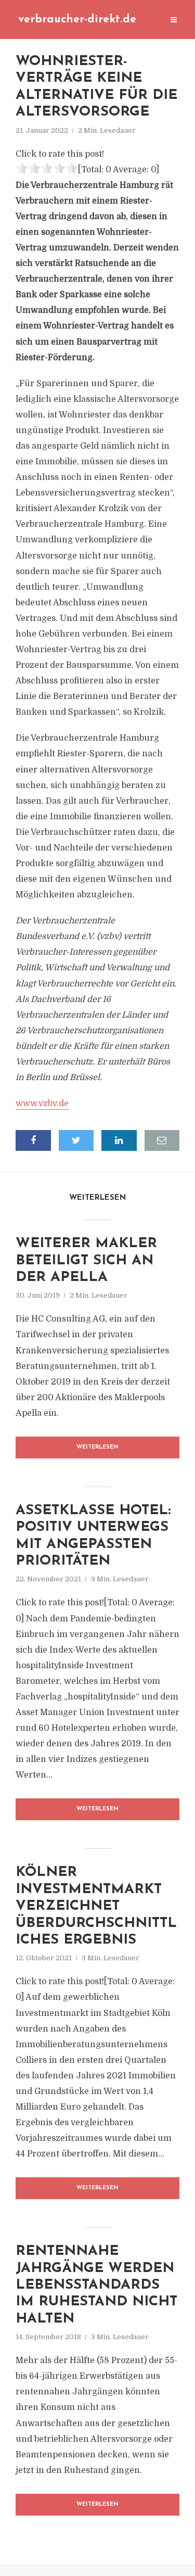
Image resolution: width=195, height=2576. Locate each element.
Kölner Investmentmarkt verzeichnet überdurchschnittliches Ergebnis (96, 1906)
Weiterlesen (97, 1447)
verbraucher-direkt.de (77, 20)
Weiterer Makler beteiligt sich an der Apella (86, 1261)
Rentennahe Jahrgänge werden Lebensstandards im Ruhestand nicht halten (96, 2285)
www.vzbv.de (42, 1103)
